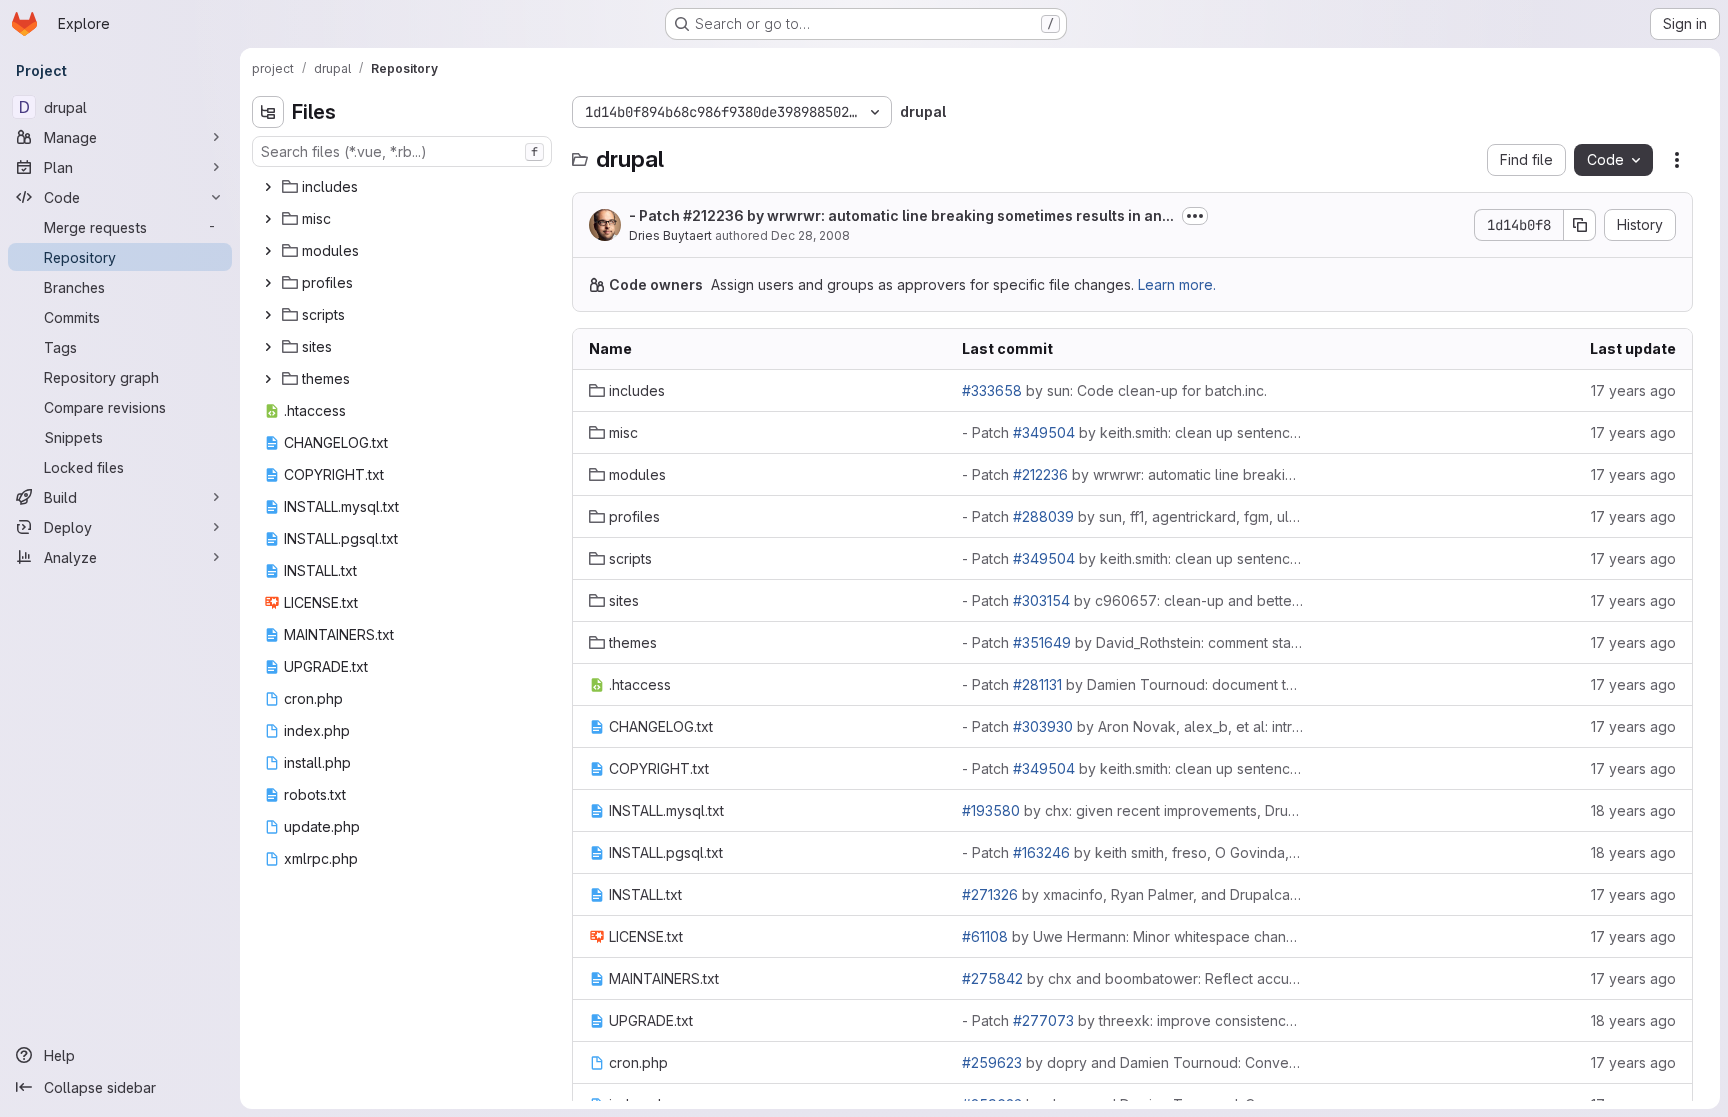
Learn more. (1177, 284)
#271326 (990, 894)
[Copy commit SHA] (1580, 225)
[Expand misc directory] (268, 219)
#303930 (1043, 726)
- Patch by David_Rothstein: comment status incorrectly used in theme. (1132, 642)
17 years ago (1633, 390)
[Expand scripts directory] (268, 315)
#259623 (992, 1062)
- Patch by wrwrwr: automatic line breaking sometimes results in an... (901, 215)
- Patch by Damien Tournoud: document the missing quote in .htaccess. (1132, 684)
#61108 (985, 936)
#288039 (1043, 516)
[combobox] (402, 151)
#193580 (991, 810)
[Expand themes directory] (268, 379)
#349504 (1044, 432)
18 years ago (1633, 810)
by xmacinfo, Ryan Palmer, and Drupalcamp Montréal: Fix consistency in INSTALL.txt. (1132, 894)
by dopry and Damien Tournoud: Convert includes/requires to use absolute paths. (1132, 1062)
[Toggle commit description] (1195, 216)
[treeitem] (404, 187)
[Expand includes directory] (268, 187)
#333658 (992, 390)
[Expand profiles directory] (268, 283)
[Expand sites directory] (268, 347)
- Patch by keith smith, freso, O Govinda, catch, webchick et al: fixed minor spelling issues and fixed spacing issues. (1132, 852)
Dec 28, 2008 (810, 235)
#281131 (1037, 684)
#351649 (1042, 642)
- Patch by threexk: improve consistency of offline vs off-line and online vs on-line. (1132, 1020)
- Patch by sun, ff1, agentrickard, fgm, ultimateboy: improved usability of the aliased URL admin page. (1132, 516)
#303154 (1041, 600)
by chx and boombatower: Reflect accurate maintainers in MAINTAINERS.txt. (1132, 978)
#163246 (1041, 852)
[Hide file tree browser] (268, 112)
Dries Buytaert (670, 235)
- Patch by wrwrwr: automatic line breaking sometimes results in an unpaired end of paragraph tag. (1132, 474)
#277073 (1043, 1020)
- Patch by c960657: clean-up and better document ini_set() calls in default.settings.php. (1132, 600)
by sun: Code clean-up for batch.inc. (1114, 390)
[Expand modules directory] (268, 251)
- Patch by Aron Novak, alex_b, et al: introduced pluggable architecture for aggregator (1132, 726)
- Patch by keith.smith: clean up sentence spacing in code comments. (1132, 432)
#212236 (713, 215)
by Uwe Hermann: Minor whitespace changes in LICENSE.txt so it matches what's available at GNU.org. (1132, 936)
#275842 (992, 978)
